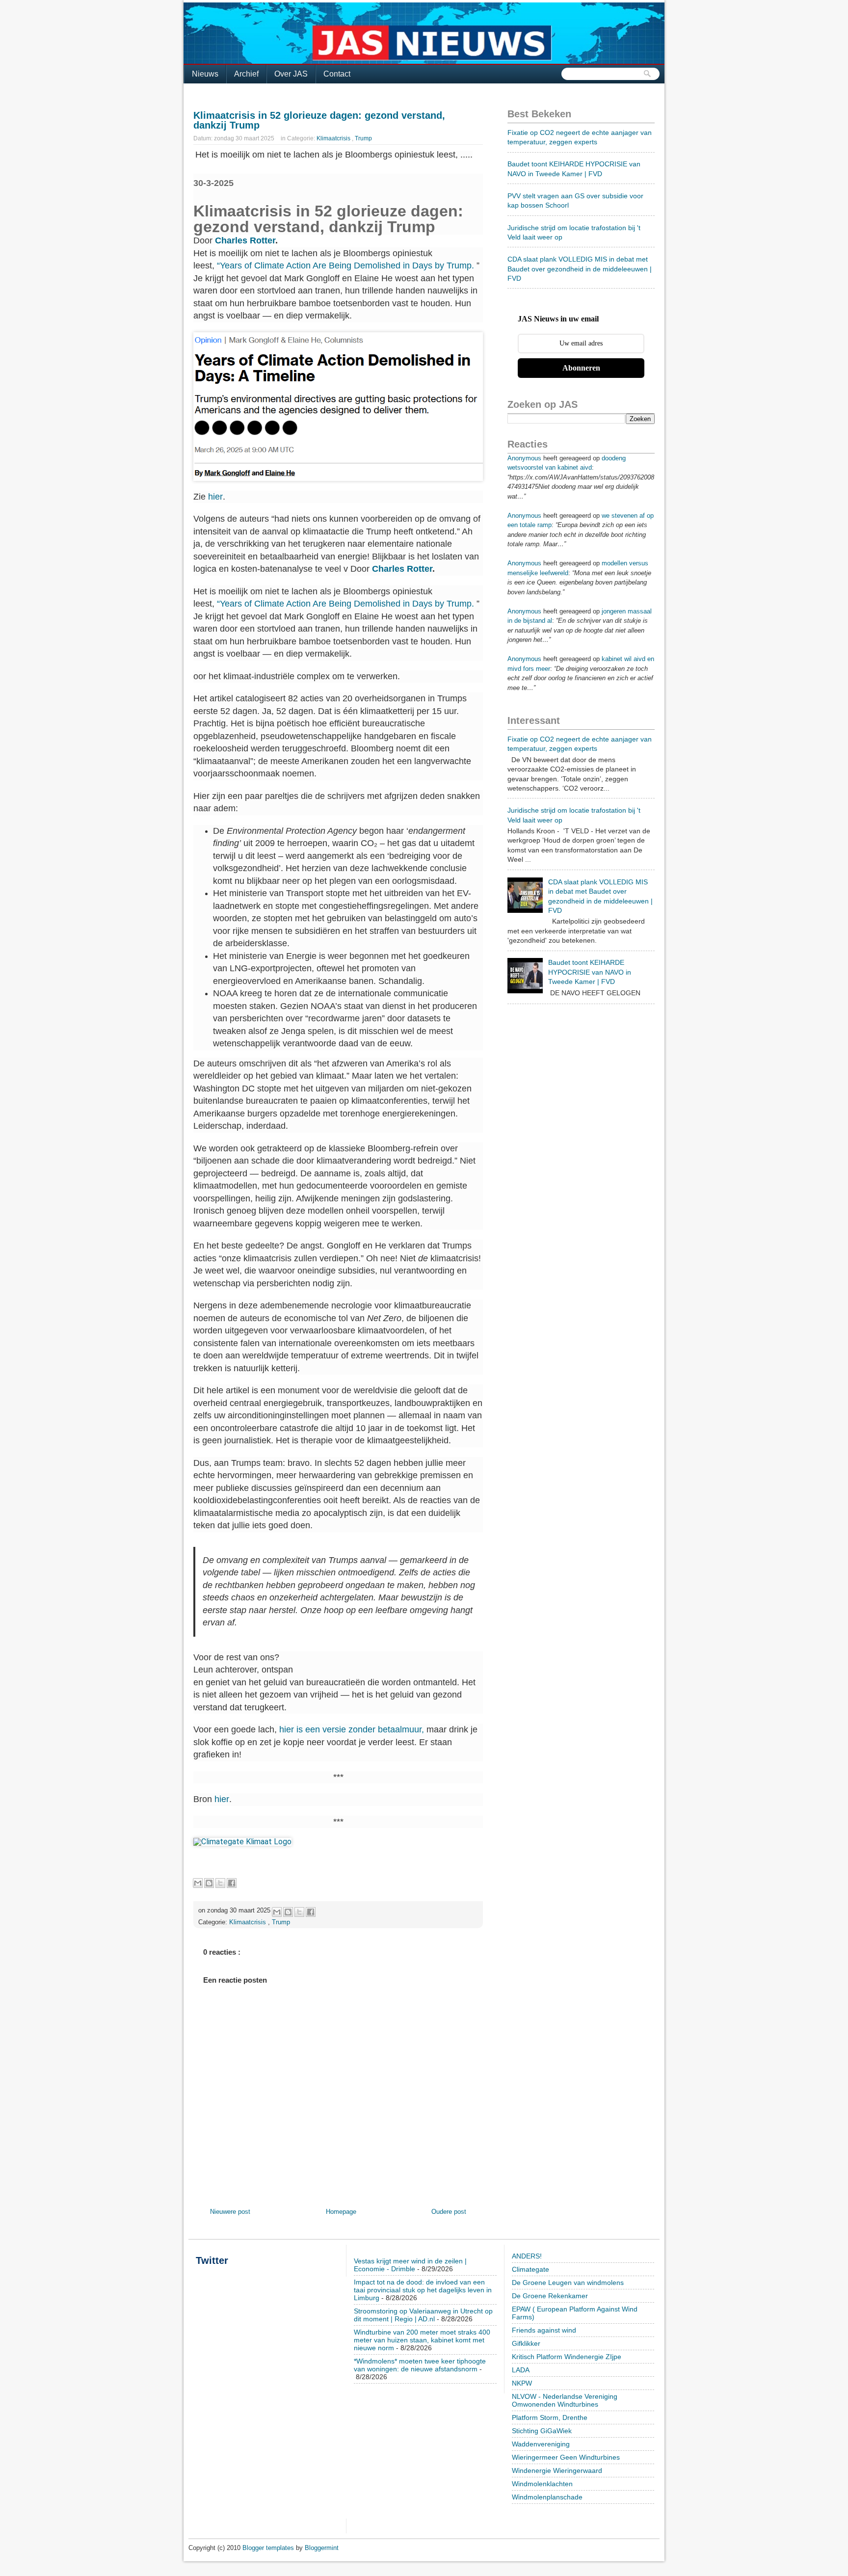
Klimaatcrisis (334, 138)
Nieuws (205, 74)
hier (215, 497)
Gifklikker (526, 2343)
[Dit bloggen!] (209, 1883)
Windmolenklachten (542, 2484)
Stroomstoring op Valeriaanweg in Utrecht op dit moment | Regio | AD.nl (423, 2315)
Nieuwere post (230, 2212)
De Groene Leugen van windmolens (568, 2283)
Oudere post (449, 2212)
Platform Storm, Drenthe (550, 2417)
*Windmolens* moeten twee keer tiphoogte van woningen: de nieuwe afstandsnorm (420, 2365)
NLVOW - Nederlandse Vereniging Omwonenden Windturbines (565, 2400)
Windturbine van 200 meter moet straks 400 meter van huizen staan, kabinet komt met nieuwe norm (422, 2340)
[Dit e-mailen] (198, 1883)
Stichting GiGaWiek (542, 2431)
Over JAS (291, 74)
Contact (337, 74)
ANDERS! (527, 2256)
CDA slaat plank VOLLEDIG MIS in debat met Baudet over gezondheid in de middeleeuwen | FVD (580, 269)
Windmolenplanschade (547, 2497)
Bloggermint (322, 2548)
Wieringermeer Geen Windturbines (566, 2457)
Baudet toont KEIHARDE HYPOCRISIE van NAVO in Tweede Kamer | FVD (590, 972)
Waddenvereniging (541, 2444)
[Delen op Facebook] (232, 1883)
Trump (363, 138)
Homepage (341, 2212)
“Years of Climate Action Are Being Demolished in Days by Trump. (345, 266)
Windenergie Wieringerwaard (557, 2470)
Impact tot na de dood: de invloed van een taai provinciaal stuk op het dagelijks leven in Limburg (423, 2290)
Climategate (530, 2269)
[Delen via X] (220, 1883)
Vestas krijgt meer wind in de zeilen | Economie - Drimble (410, 2265)
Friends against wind (544, 2330)
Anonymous (524, 458)
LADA (521, 2370)
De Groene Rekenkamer (550, 2296)
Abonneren (581, 368)
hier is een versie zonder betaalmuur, (352, 1729)
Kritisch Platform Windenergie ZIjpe (567, 2357)
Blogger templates (269, 2548)
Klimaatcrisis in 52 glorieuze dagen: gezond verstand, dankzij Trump (319, 120)
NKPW (522, 2383)
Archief (246, 74)
